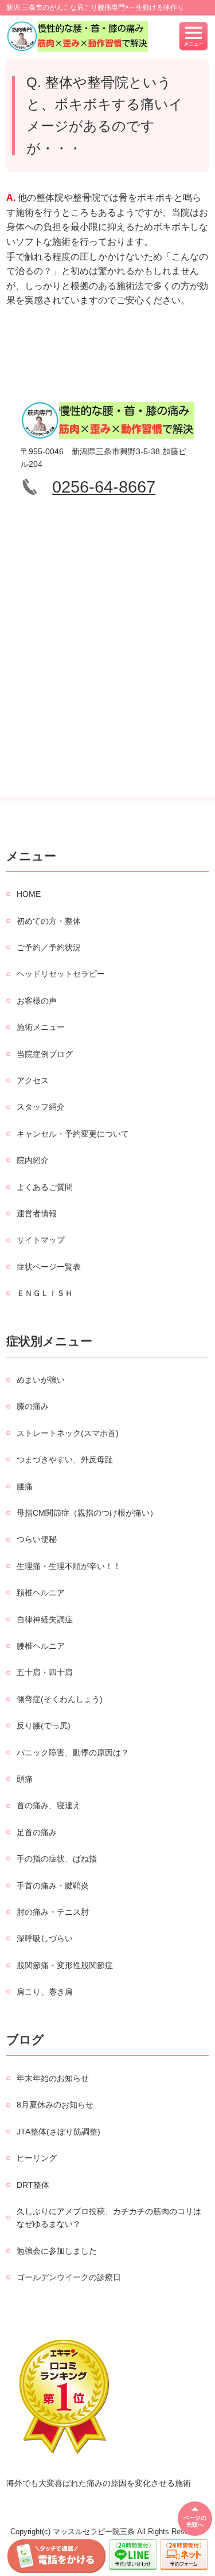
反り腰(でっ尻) (44, 1726)
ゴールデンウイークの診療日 (69, 2277)
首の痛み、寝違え (49, 1805)
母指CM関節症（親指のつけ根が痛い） (87, 1513)
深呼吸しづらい (45, 1938)
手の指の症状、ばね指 (57, 1859)
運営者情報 (37, 1213)
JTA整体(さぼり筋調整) (58, 2132)
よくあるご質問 (45, 1187)
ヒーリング (37, 2158)
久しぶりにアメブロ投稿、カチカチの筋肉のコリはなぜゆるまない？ (109, 2218)
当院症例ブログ (45, 1054)
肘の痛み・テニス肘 (53, 1912)
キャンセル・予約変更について (73, 1134)
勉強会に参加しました (57, 2251)
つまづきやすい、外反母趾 (65, 1459)
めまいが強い (41, 1380)
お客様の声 (37, 1001)
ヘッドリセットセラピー (61, 974)
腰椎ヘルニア (41, 1646)
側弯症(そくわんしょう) (60, 1699)
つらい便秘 (37, 1539)
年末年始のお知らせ (53, 2078)
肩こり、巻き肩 (45, 1992)
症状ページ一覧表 (49, 1267)
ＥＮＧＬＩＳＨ (45, 1293)
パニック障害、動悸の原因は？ (73, 1753)
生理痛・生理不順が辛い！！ (69, 1566)
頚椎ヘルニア (41, 1593)
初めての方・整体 (49, 921)
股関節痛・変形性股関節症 (65, 1965)
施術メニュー (41, 1027)
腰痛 (25, 1486)
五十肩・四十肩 (45, 1672)
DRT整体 (33, 2185)
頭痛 (25, 1779)
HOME (29, 894)
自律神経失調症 (45, 1619)
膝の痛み (33, 1406)
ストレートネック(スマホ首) (68, 1433)
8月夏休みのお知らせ (55, 2105)
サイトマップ (41, 1240)
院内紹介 (33, 1160)
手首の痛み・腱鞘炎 (53, 1886)
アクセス (33, 1080)
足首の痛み (37, 1832)
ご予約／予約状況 (49, 947)
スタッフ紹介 (41, 1107)
